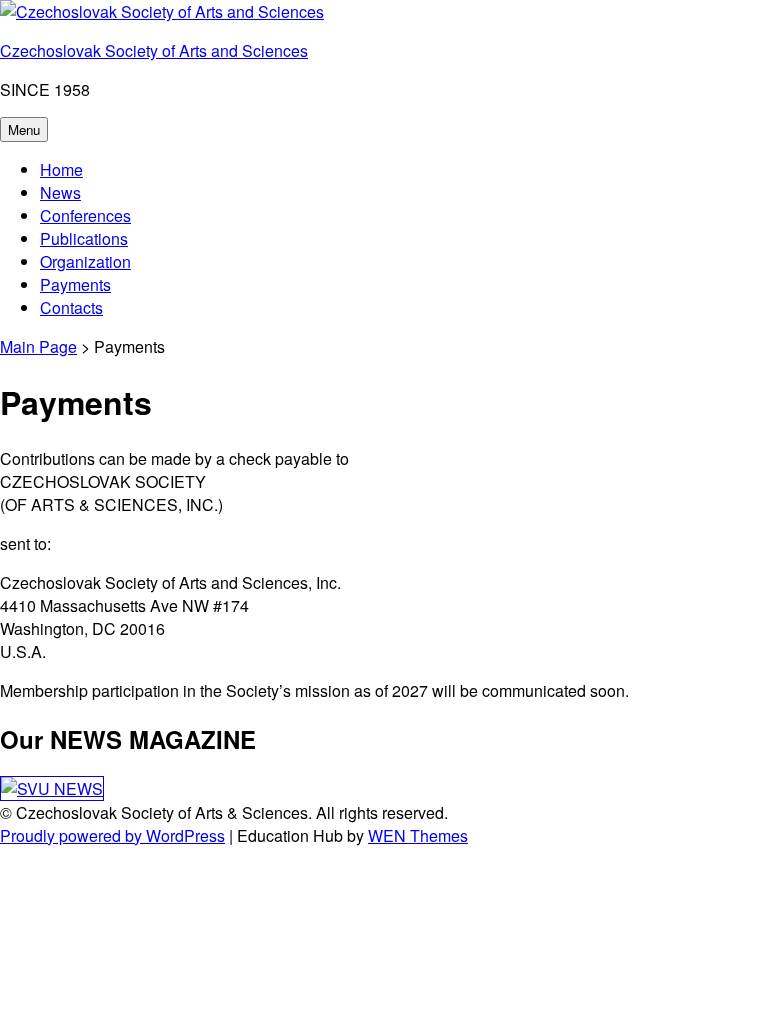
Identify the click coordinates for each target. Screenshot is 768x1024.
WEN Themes (418, 835)
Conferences (85, 215)
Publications (84, 238)
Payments (75, 284)
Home (61, 169)
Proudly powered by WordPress (112, 835)
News (60, 192)
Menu (24, 129)
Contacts (71, 307)
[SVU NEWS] (52, 788)
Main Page (38, 346)
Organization (85, 261)
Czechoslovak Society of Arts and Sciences (154, 50)
